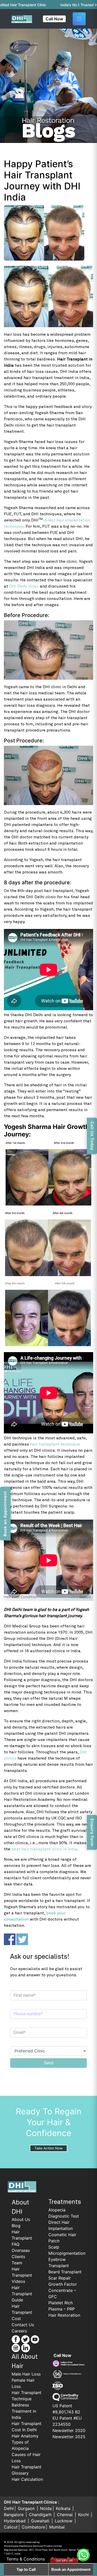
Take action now (48, 2148)
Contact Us (23, 2325)
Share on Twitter (22, 1939)
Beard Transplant (65, 2272)
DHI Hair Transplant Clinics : (32, 2502)
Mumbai (57, 2527)
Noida (46, 2508)
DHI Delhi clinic (24, 586)
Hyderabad (15, 2521)
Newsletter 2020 (69, 2430)
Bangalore (14, 2515)
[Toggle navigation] (79, 19)
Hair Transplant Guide (22, 2294)
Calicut (11, 2527)
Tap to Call (26, 2569)
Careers (19, 2331)
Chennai (65, 2515)
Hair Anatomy (25, 2436)
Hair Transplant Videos (22, 2275)
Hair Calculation (27, 2479)
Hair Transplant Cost (22, 2312)
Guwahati (41, 2521)
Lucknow (64, 2521)
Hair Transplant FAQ (22, 2238)
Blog (16, 2226)
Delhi (9, 2508)
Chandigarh (41, 2515)
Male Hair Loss (26, 2374)
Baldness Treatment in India (24, 2411)
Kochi (84, 2515)
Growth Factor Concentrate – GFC (63, 2290)
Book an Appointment (71, 2569)
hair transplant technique (55, 1444)
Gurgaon (27, 2508)
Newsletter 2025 (69, 2437)
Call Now (54, 19)
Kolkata (64, 2508)
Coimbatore (33, 2527)
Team (17, 2263)
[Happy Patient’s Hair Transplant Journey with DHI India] (48, 233)
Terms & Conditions (26, 2559)
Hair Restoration (64, 2315)
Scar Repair (60, 2278)
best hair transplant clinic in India (44, 1849)
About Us (21, 2219)
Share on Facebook (10, 1939)
